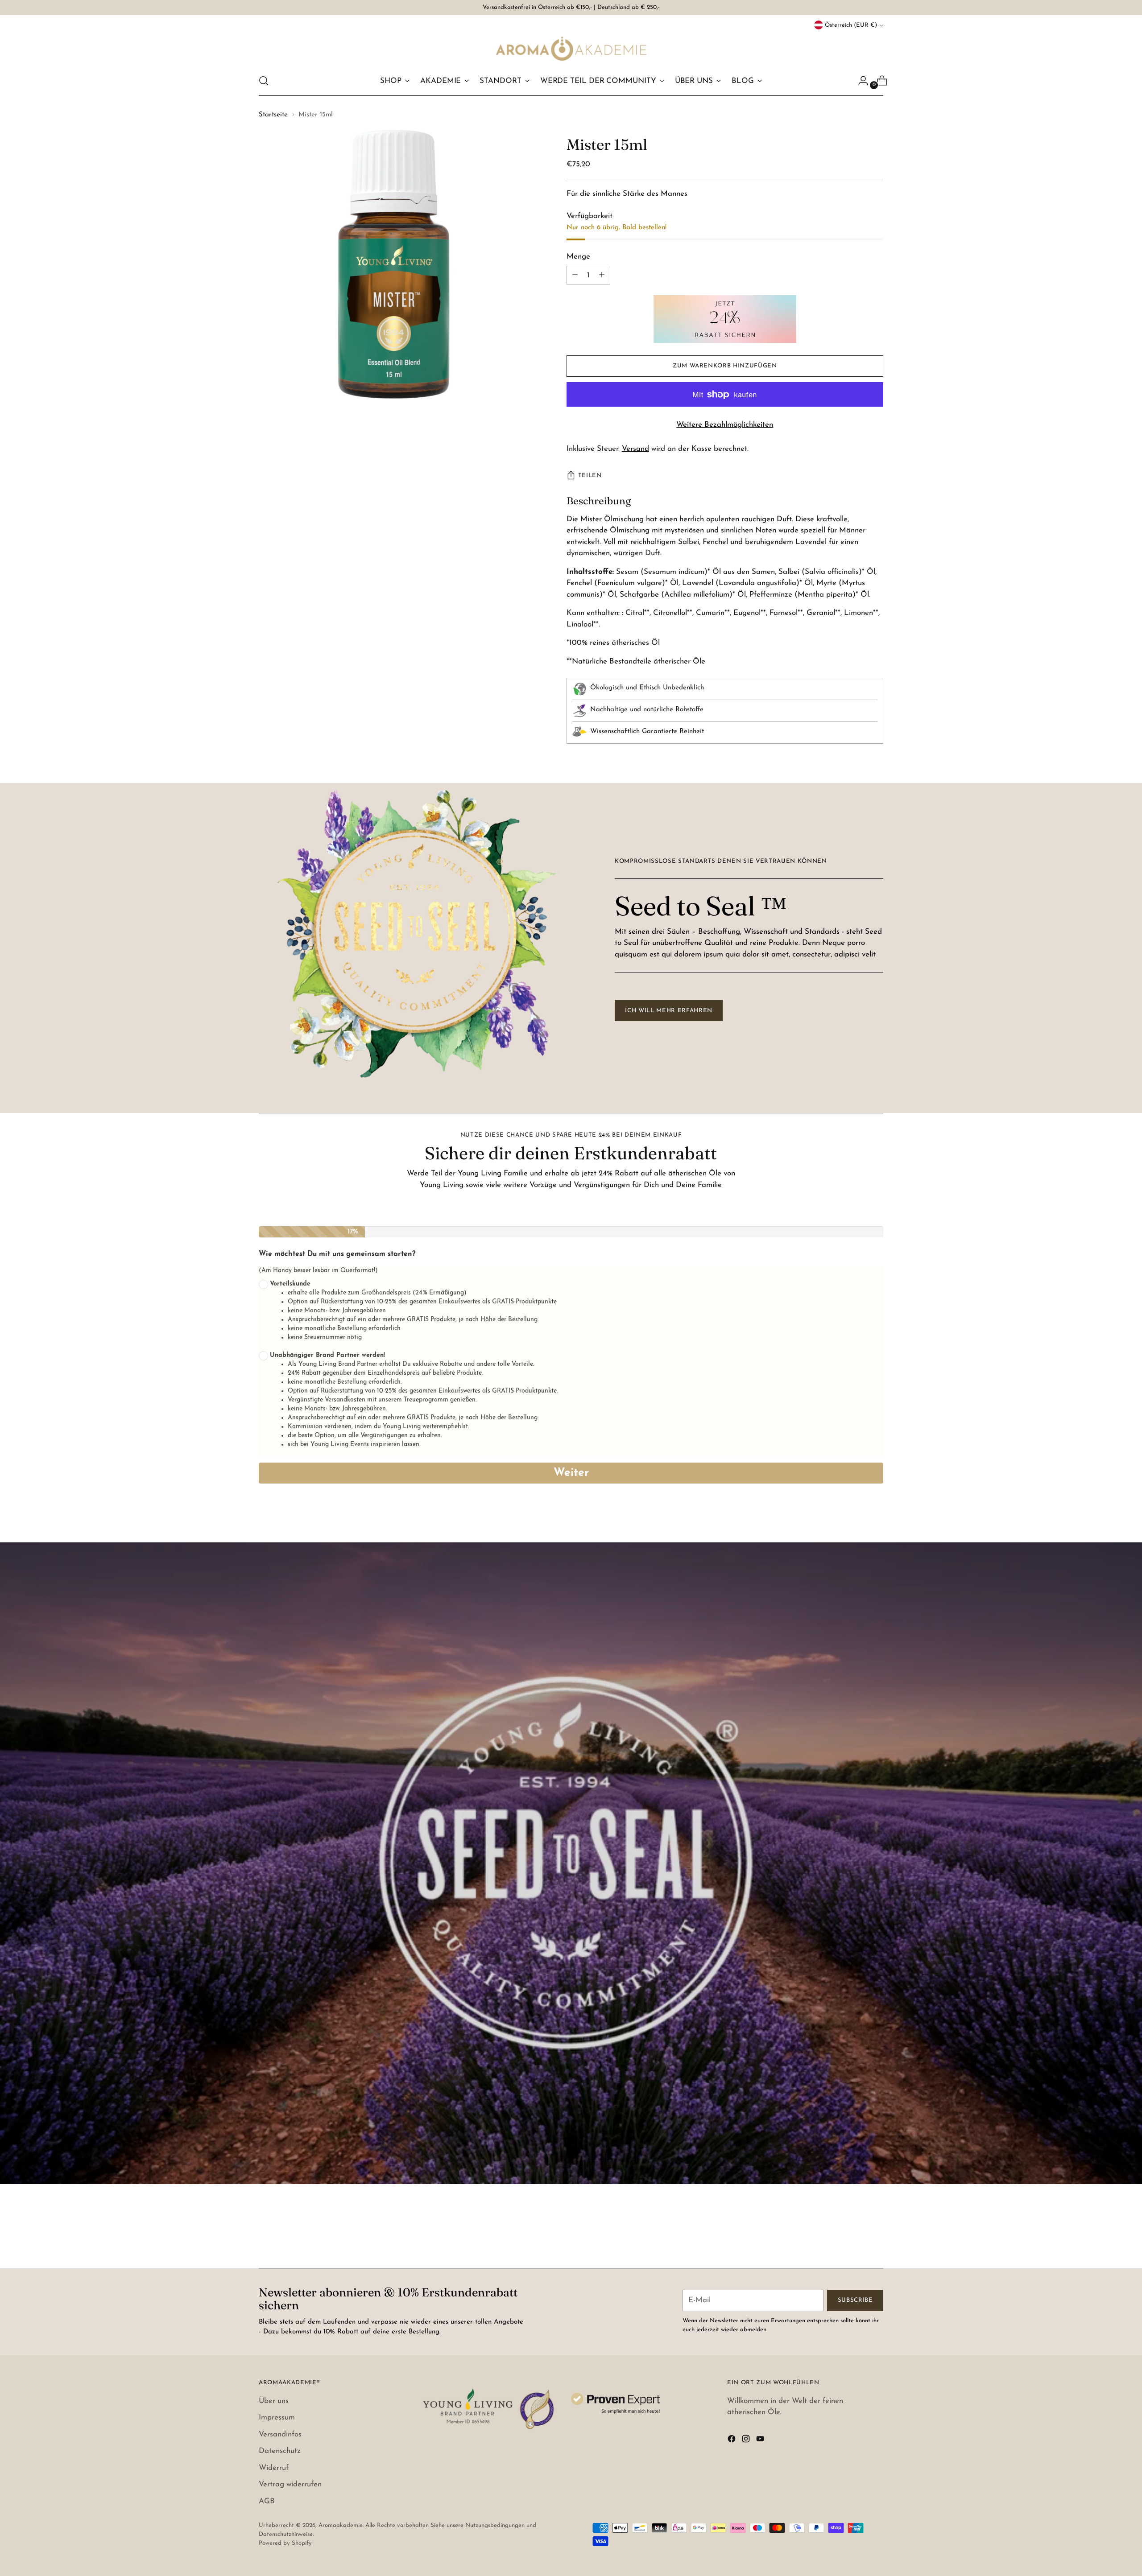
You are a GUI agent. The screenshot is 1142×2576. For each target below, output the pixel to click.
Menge (578, 257)
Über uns (274, 2401)
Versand (635, 449)
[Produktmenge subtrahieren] (602, 275)
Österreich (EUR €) (851, 25)
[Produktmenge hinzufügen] (575, 275)
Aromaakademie (341, 2525)
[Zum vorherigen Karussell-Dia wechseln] (855, 2238)
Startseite (273, 115)
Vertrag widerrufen (290, 2484)
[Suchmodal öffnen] (264, 81)
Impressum (277, 2417)
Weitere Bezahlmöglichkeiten (725, 425)
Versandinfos (280, 2434)
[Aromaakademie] (571, 48)
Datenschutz (280, 2451)
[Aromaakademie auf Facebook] (732, 2441)
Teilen (590, 476)
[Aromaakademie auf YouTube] (761, 2441)
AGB (267, 2501)
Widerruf (274, 2468)
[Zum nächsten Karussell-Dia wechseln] (876, 2238)
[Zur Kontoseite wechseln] (860, 81)
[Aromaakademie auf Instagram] (747, 2441)
